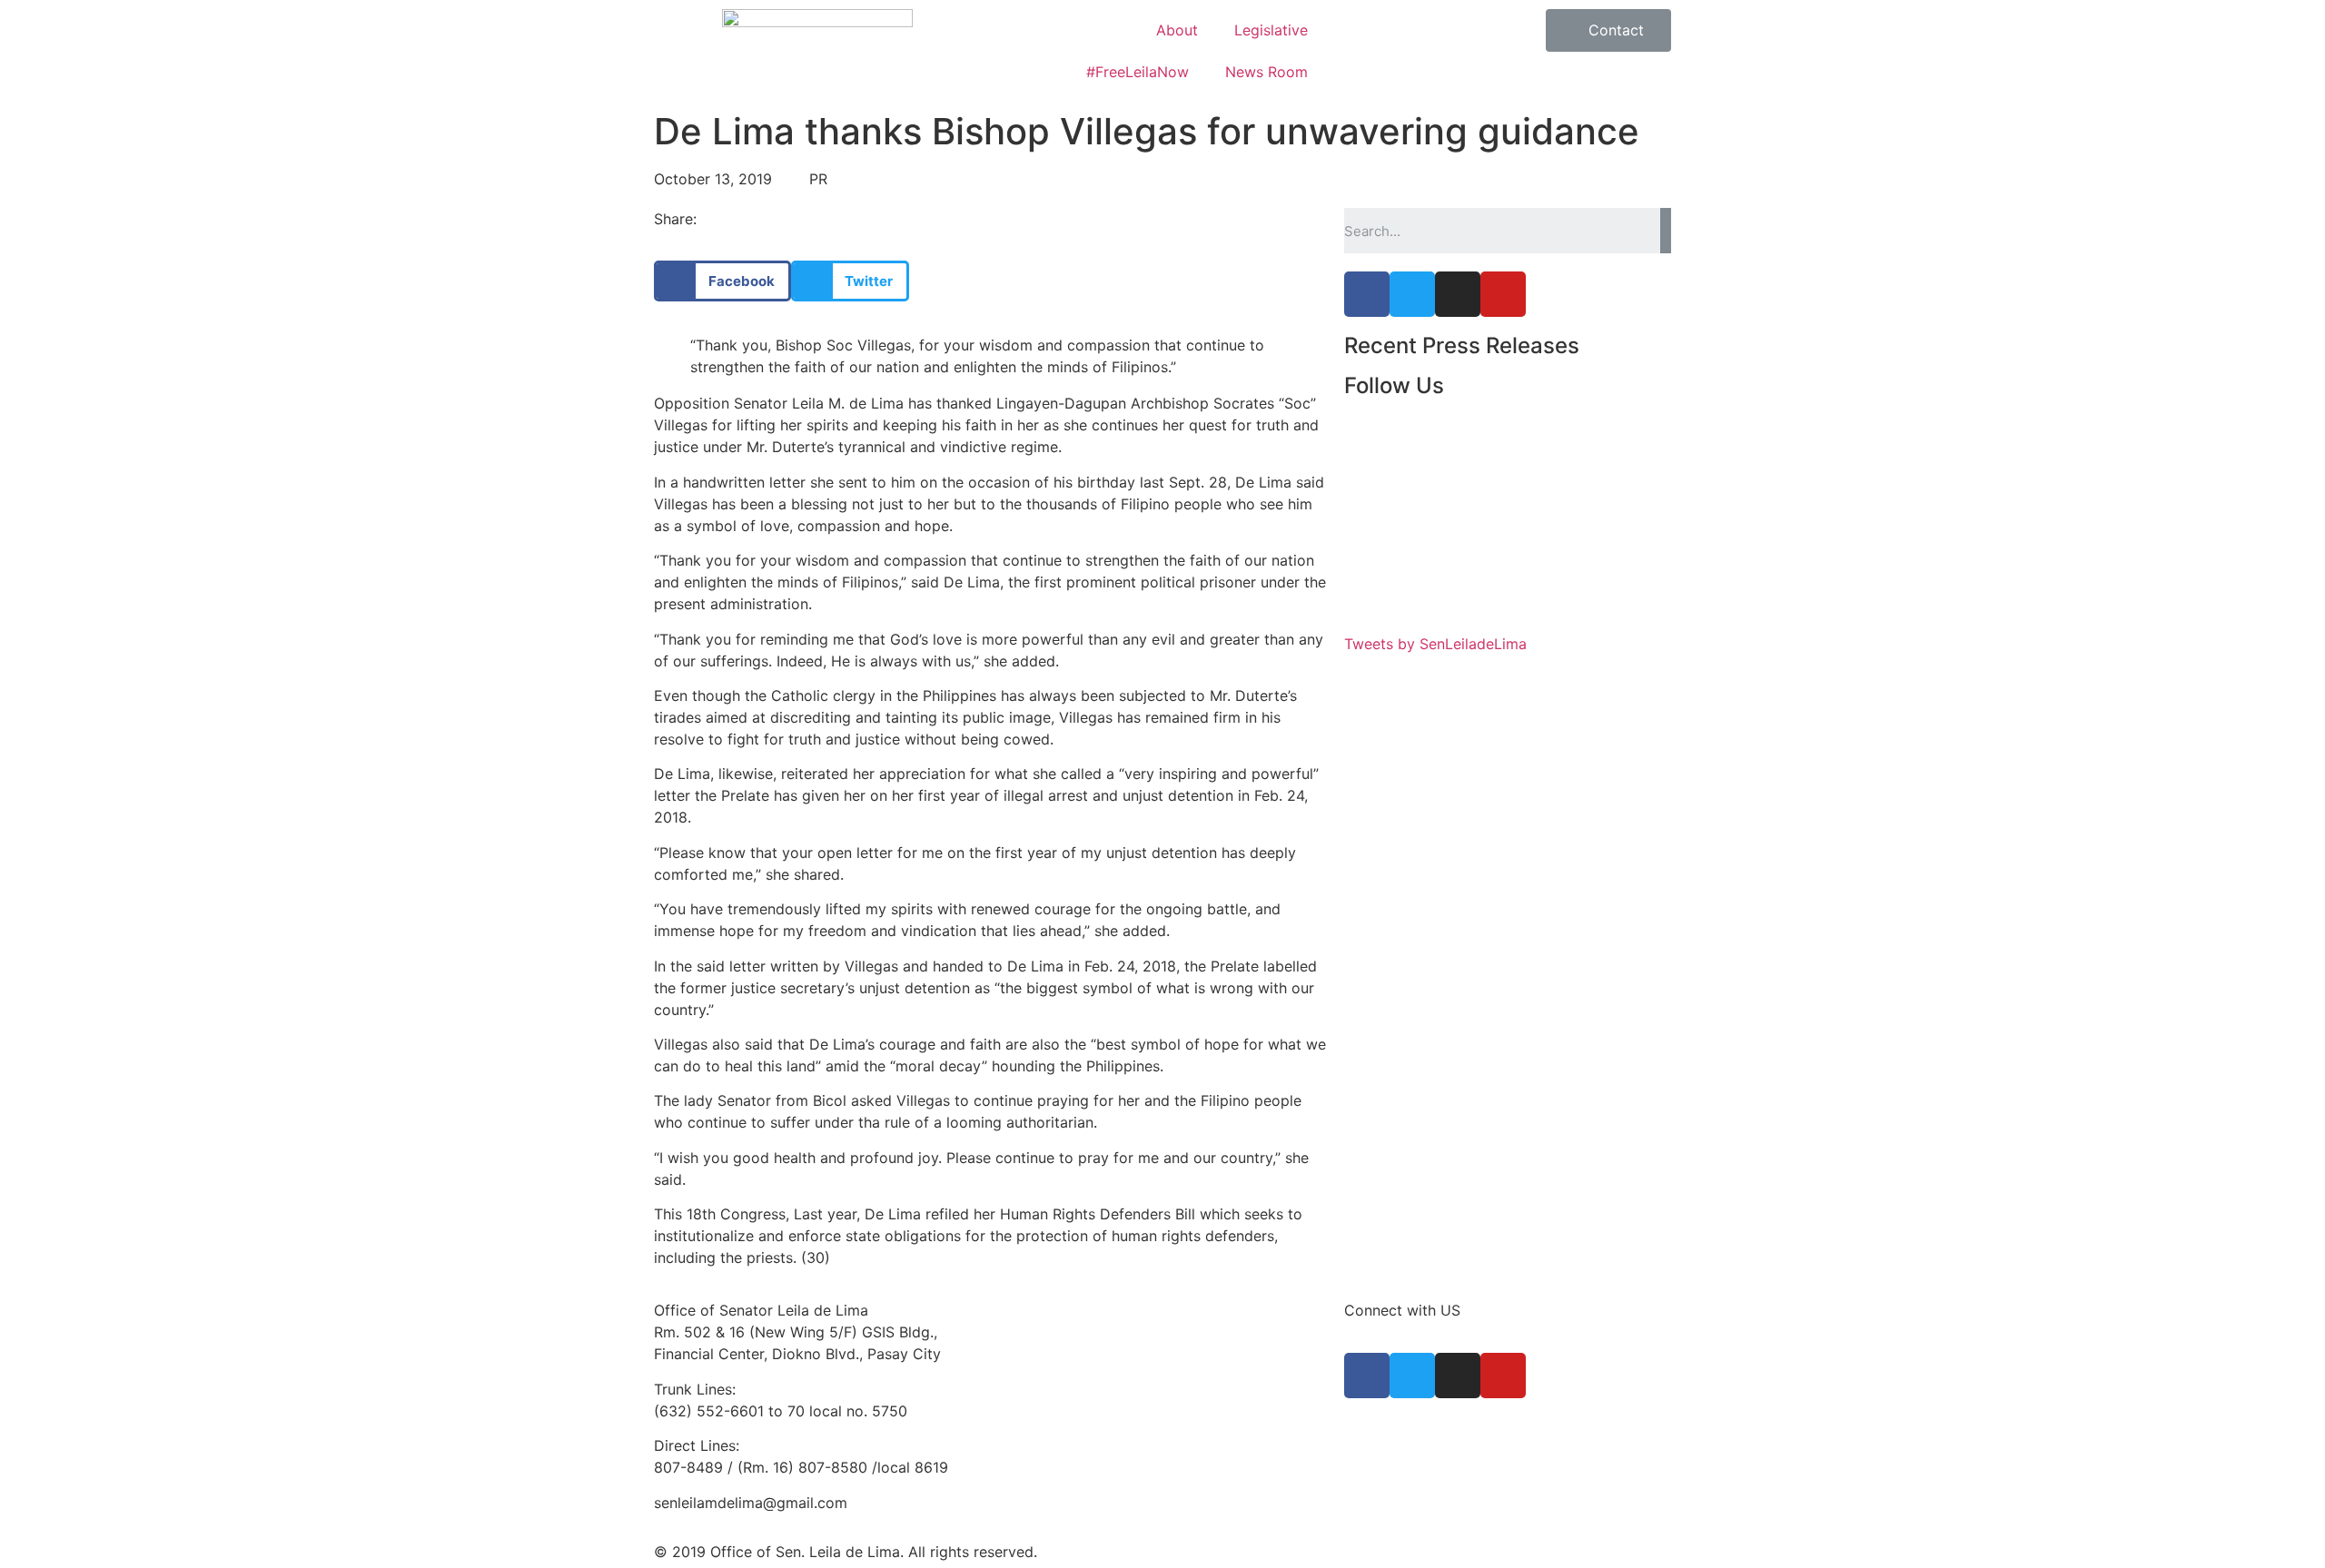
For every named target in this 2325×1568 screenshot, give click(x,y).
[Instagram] (1458, 294)
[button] (1608, 30)
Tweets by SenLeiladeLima (1435, 644)
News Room (1266, 72)
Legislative (1271, 30)
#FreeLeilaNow (1138, 72)
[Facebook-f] (1367, 294)
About (1177, 30)
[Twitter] (1412, 294)
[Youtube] (1503, 294)
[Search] (1666, 231)
